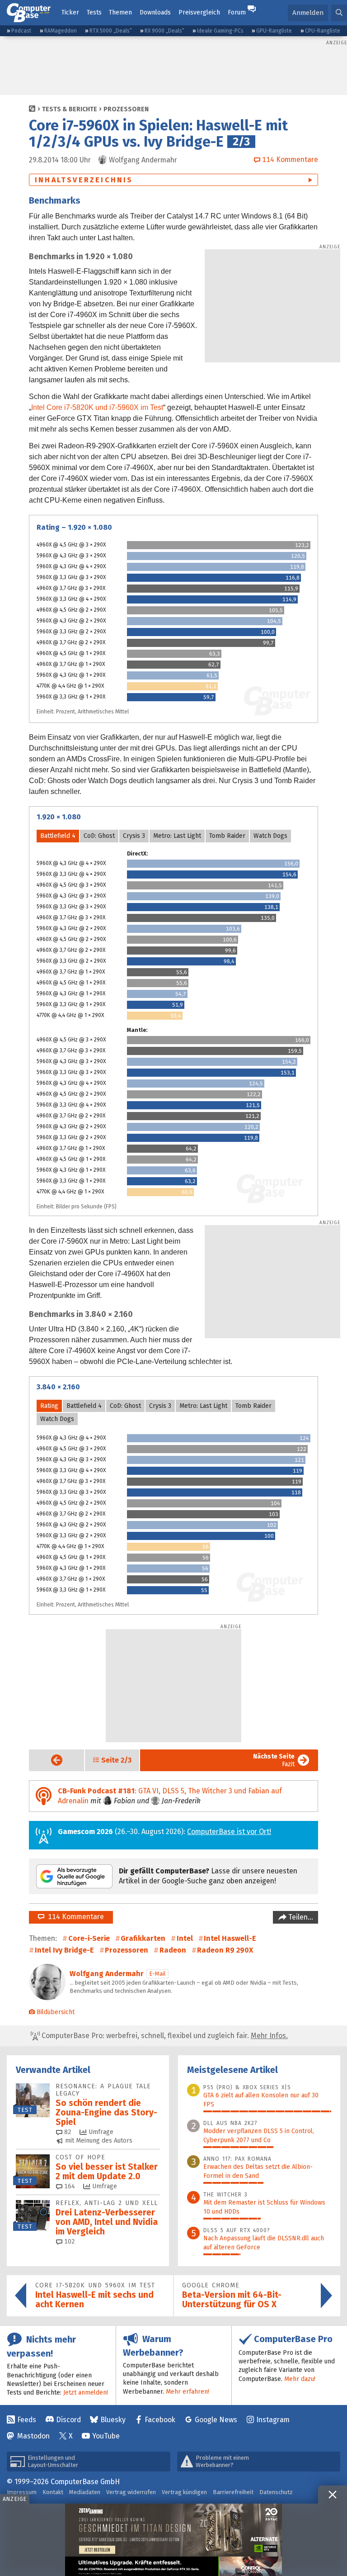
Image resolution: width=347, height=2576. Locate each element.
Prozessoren (126, 109)
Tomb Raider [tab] (227, 836)
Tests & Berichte (70, 109)
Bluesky (113, 2420)
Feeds (27, 2420)
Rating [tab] (49, 1406)
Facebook (160, 2420)
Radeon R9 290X (225, 1950)
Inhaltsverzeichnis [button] (84, 180)
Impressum (22, 2492)
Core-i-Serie (89, 1938)
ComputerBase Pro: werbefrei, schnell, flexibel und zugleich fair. (164, 2036)
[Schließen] (333, 2495)
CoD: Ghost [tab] (99, 836)
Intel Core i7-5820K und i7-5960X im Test (97, 407)
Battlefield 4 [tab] (58, 836)
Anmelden (308, 13)
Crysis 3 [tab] (134, 836)
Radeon (173, 1950)
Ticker (70, 12)
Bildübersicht (56, 2012)
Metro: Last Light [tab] (177, 836)
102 (69, 2241)
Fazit (274, 1760)
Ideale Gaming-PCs (220, 31)
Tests (94, 12)
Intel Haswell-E (230, 1938)
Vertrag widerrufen (131, 2492)
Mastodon (33, 2436)
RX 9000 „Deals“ (164, 31)
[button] (339, 13)
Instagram (273, 2420)
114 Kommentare (74, 1917)
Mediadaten (85, 2492)
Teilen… (300, 1917)
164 (69, 2186)
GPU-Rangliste (274, 31)
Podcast (21, 31)
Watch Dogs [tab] (270, 836)
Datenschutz (276, 2492)
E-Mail (157, 1974)
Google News (216, 2420)
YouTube (106, 2436)
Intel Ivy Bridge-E (64, 1950)
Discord (68, 2420)
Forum (237, 12)
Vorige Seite (49, 1760)
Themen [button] (120, 12)
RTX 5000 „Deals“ (111, 31)
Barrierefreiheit (233, 2492)
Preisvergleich (199, 12)
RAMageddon (61, 31)
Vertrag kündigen (184, 2492)
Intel (185, 1938)
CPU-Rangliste (323, 31)
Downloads (155, 12)
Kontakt (53, 2492)
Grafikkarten (143, 1938)
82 (67, 2132)
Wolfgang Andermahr (107, 1974)
